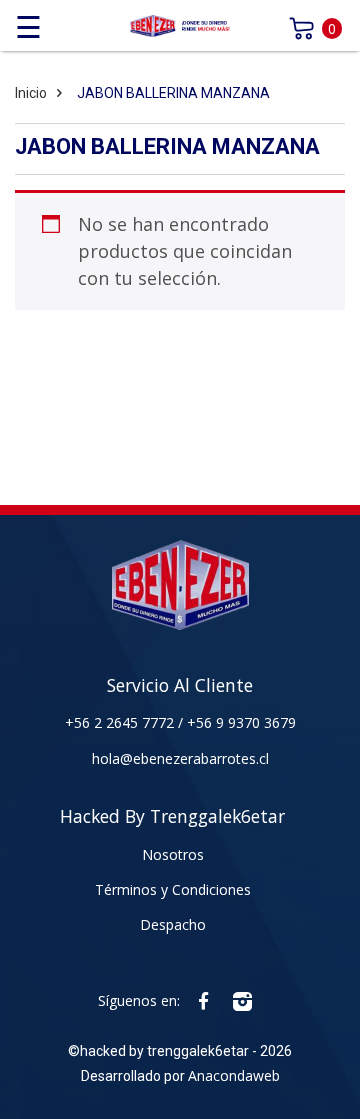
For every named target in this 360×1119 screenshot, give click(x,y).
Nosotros (173, 854)
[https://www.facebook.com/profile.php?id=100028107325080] (203, 1000)
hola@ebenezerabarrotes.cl (180, 758)
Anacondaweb (234, 1075)
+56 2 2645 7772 (121, 722)
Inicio (31, 93)
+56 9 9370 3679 (241, 722)
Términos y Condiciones (173, 889)
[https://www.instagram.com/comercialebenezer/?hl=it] (242, 1000)
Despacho (173, 924)
